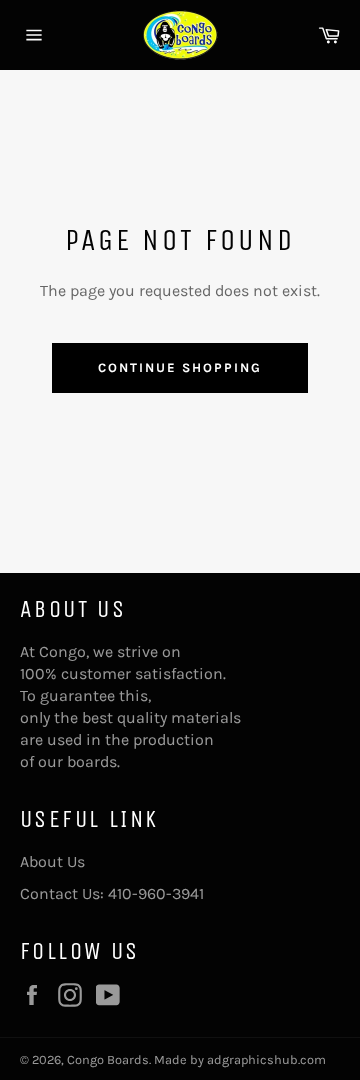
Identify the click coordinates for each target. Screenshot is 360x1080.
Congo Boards (108, 1059)
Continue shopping (179, 367)
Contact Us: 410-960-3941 (112, 893)
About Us (52, 861)
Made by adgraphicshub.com (240, 1059)
